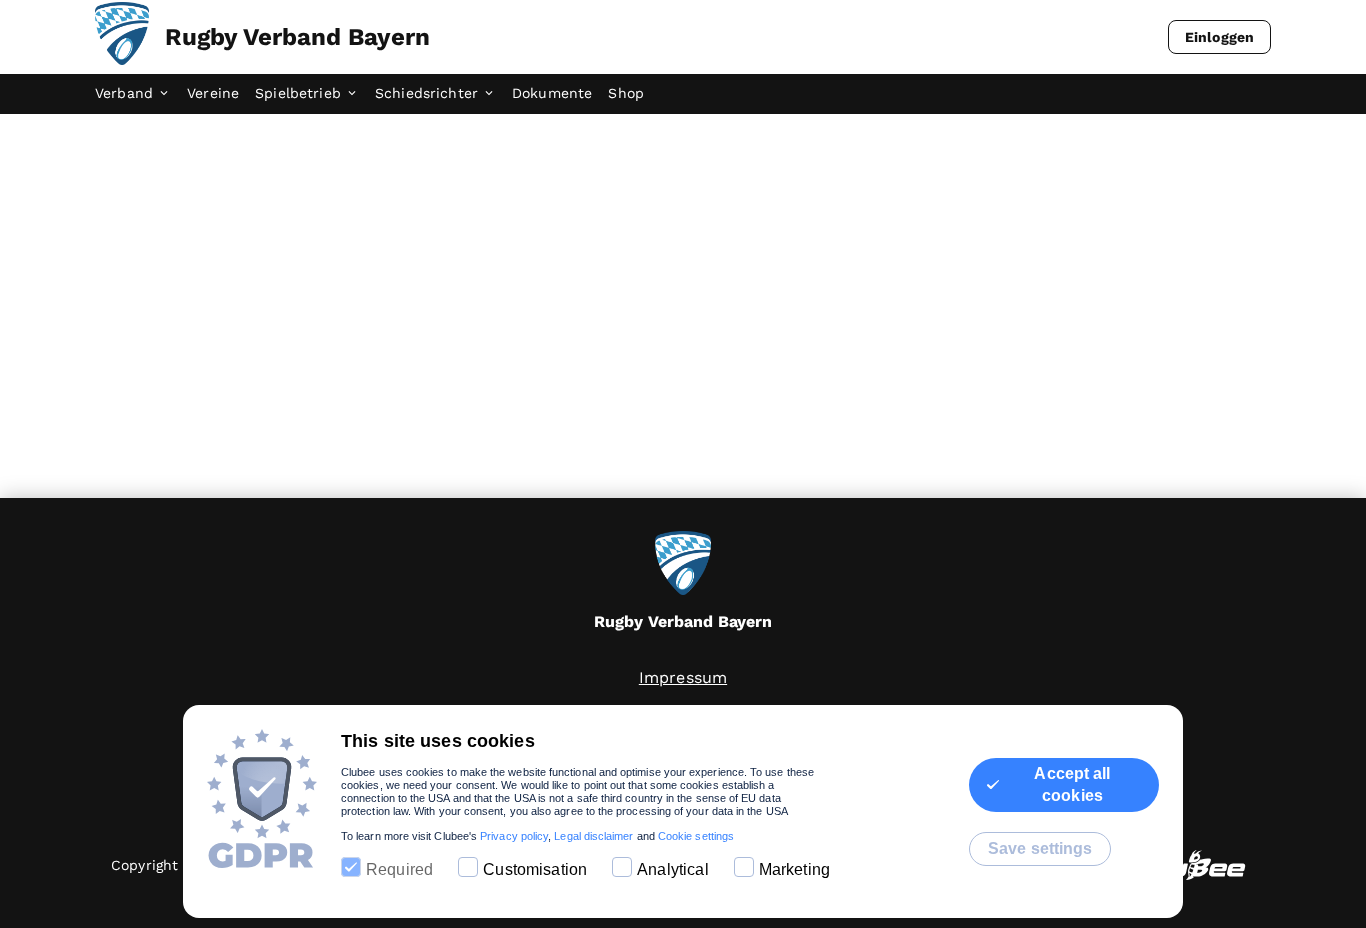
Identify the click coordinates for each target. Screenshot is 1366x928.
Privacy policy (514, 836)
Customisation (535, 869)
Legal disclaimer (593, 836)
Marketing (794, 869)
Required (399, 869)
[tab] (141, 94)
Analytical (673, 869)
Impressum (683, 677)
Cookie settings (696, 836)
